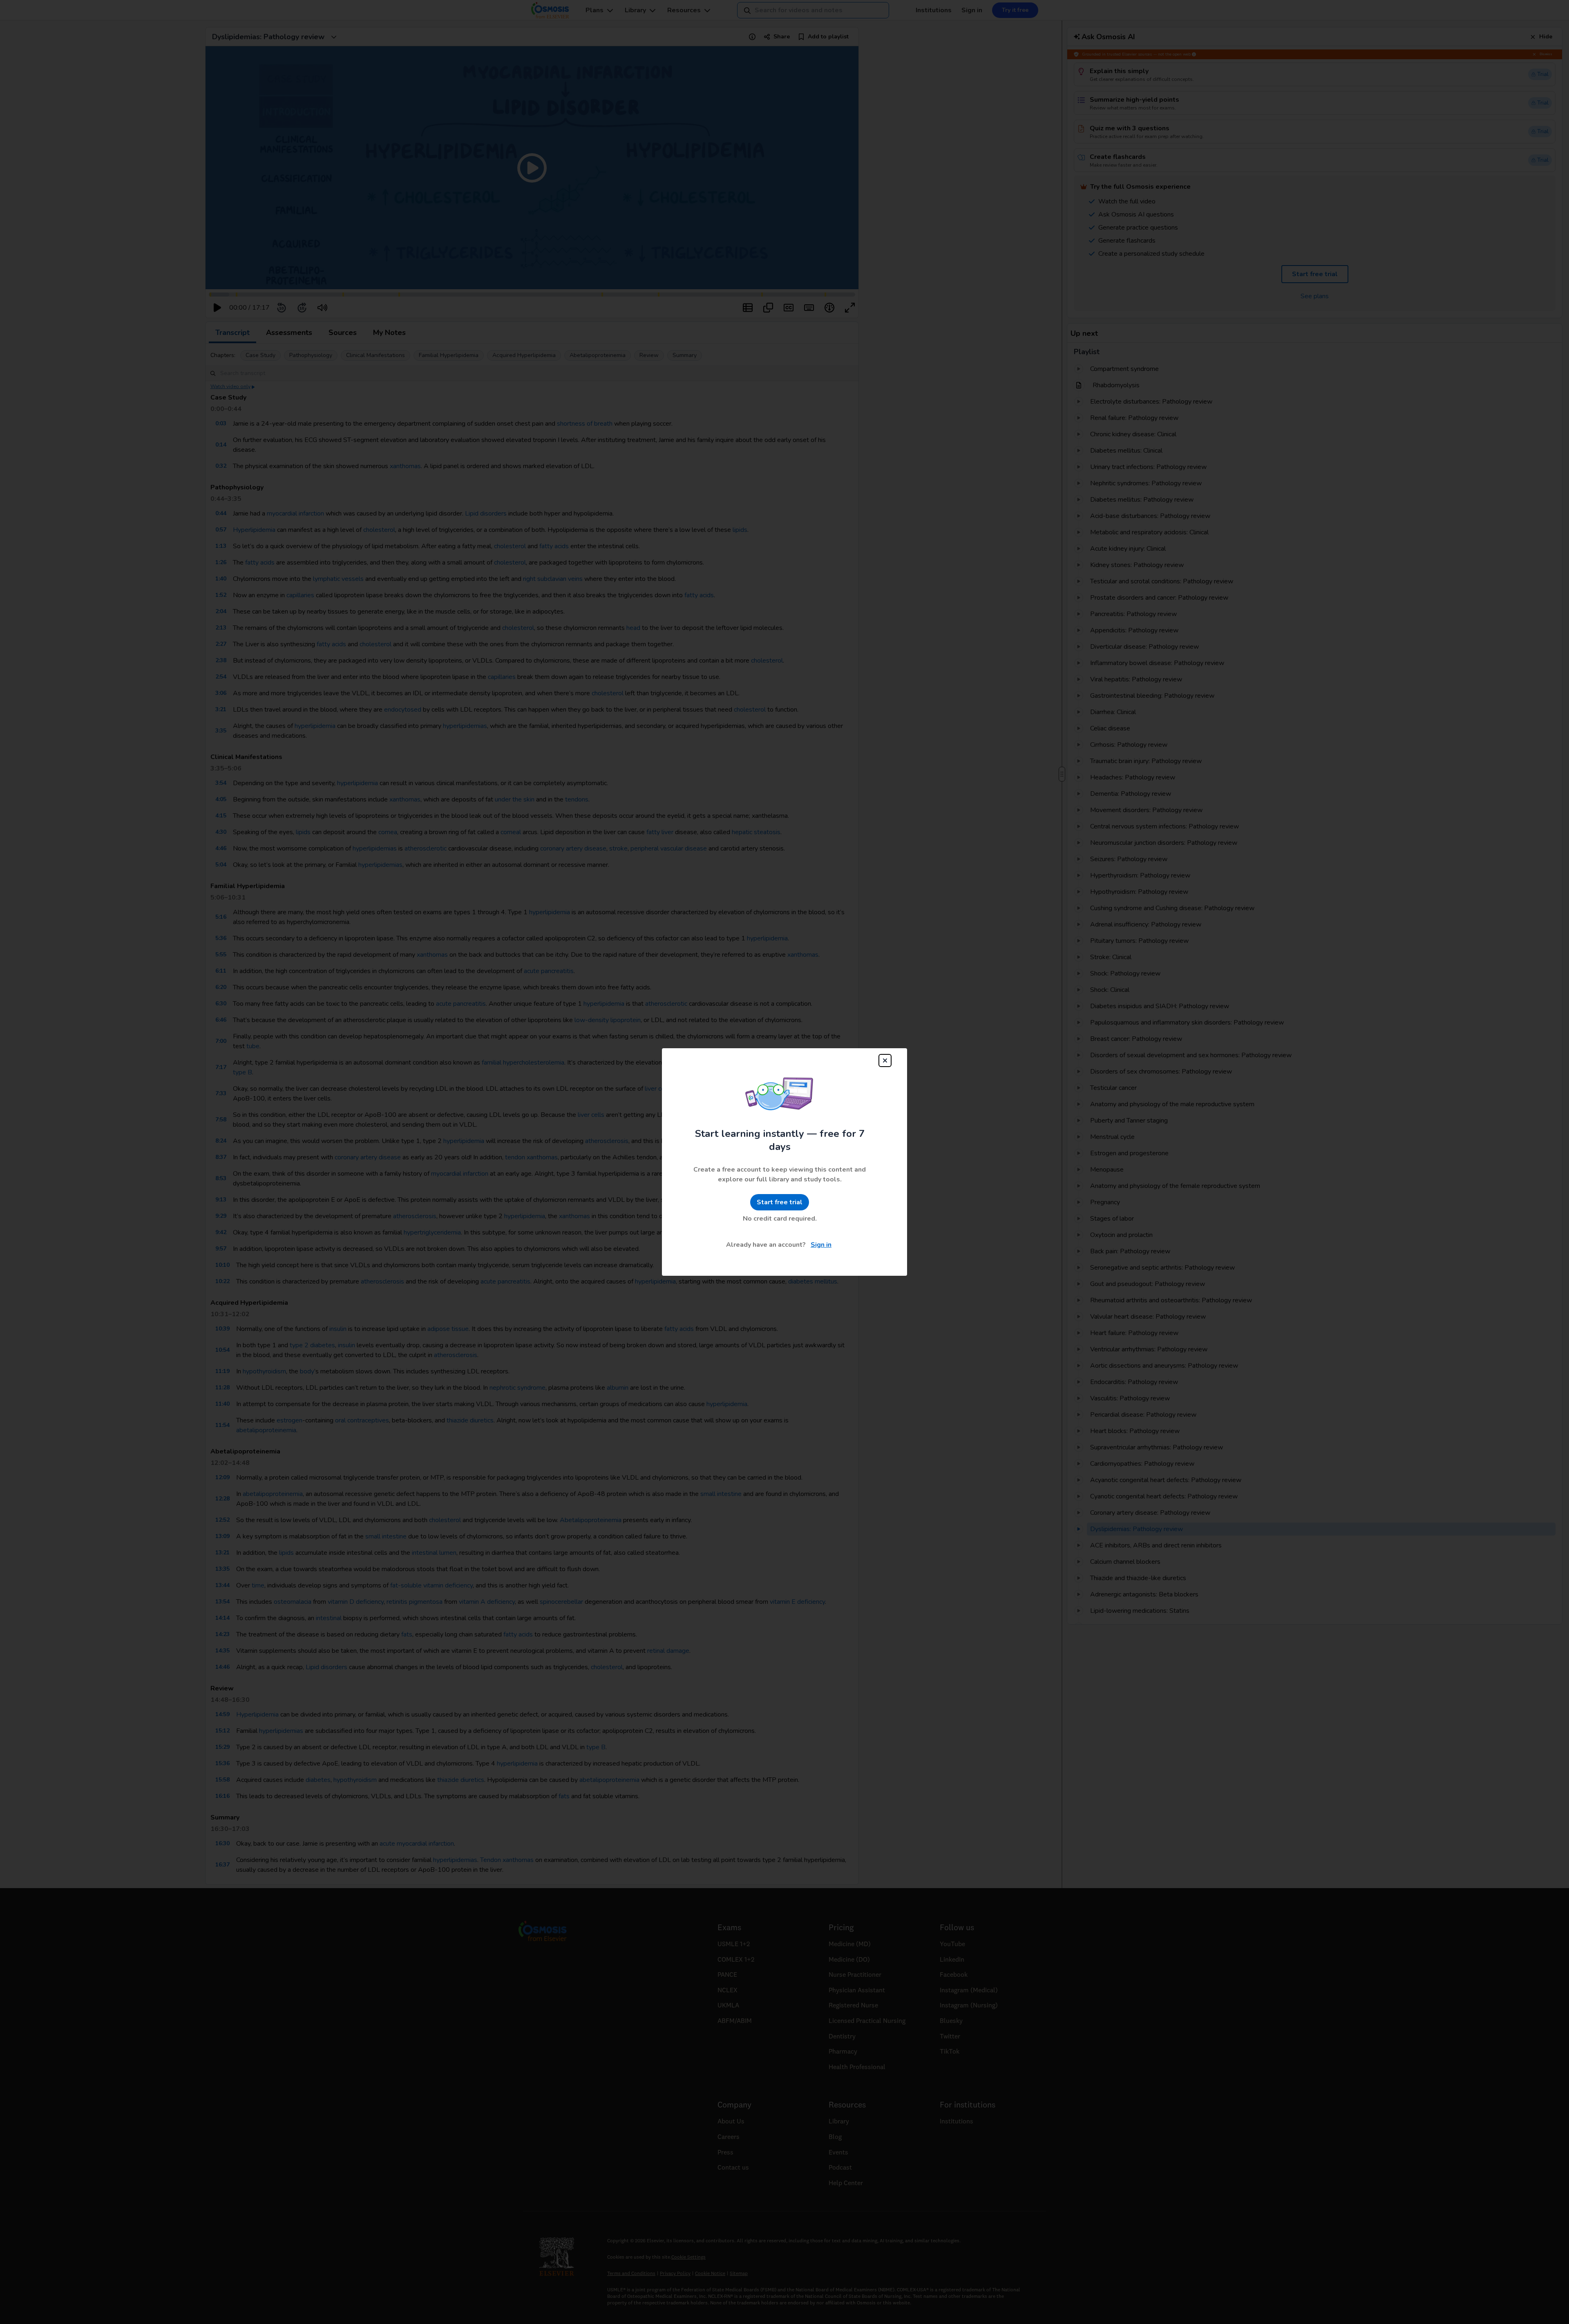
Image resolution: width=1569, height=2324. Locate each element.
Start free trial (780, 1202)
